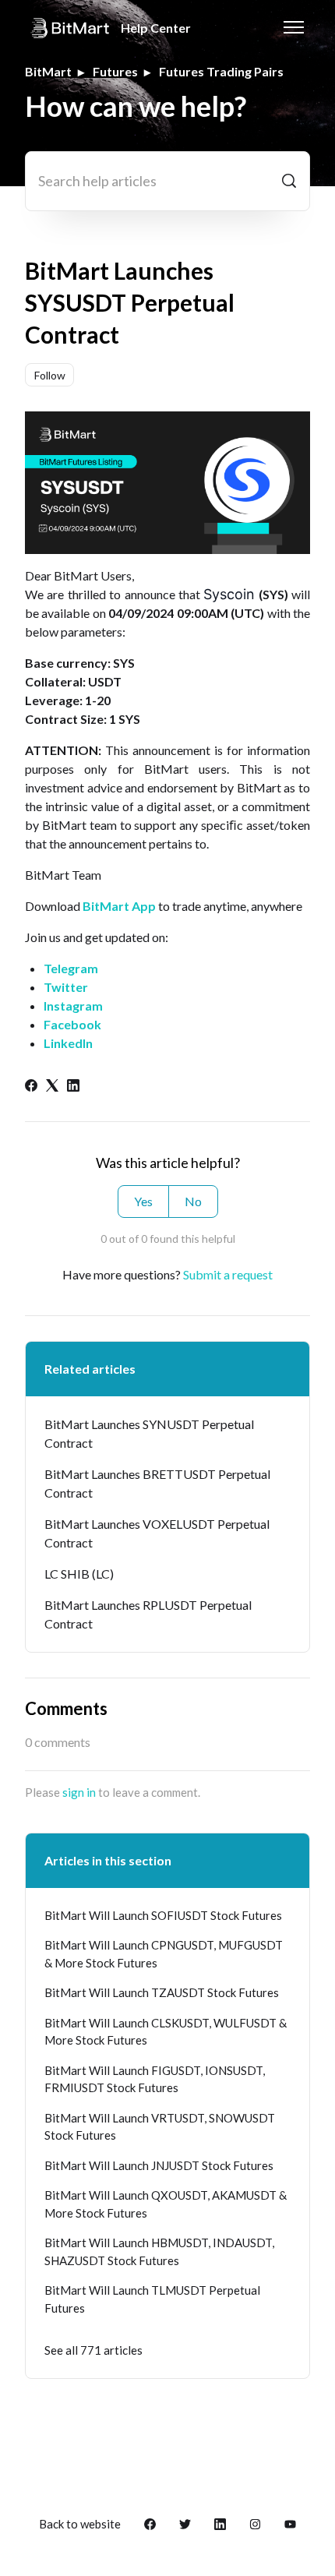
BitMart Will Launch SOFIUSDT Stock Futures (163, 1915)
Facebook (72, 1024)
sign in (79, 1792)
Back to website (80, 2524)
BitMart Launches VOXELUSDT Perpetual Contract (157, 1533)
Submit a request (228, 1274)
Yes (143, 1201)
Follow (50, 375)
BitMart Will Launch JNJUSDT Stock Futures (159, 2165)
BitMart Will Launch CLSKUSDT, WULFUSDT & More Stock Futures (166, 2032)
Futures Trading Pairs (221, 71)
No (193, 1201)
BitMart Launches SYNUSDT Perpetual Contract (149, 1433)
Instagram (73, 1006)
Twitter (66, 987)
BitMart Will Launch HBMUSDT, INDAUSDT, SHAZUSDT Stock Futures (159, 2251)
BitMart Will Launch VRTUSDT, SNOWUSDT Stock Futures (160, 2127)
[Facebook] (31, 1087)
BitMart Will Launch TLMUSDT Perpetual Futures (152, 2299)
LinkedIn (68, 1043)
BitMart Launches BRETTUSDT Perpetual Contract (157, 1483)
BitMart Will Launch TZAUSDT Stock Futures (162, 1992)
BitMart (48, 71)
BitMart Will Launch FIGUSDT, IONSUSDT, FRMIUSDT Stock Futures (155, 2079)
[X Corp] (52, 1087)
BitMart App (119, 906)
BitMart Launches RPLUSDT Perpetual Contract (148, 1614)
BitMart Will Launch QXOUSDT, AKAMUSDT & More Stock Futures (166, 2204)
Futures (115, 71)
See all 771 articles (93, 2350)
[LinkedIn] (73, 1087)
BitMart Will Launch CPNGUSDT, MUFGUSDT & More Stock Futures (164, 1954)
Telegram (71, 968)
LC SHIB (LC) (79, 1574)
